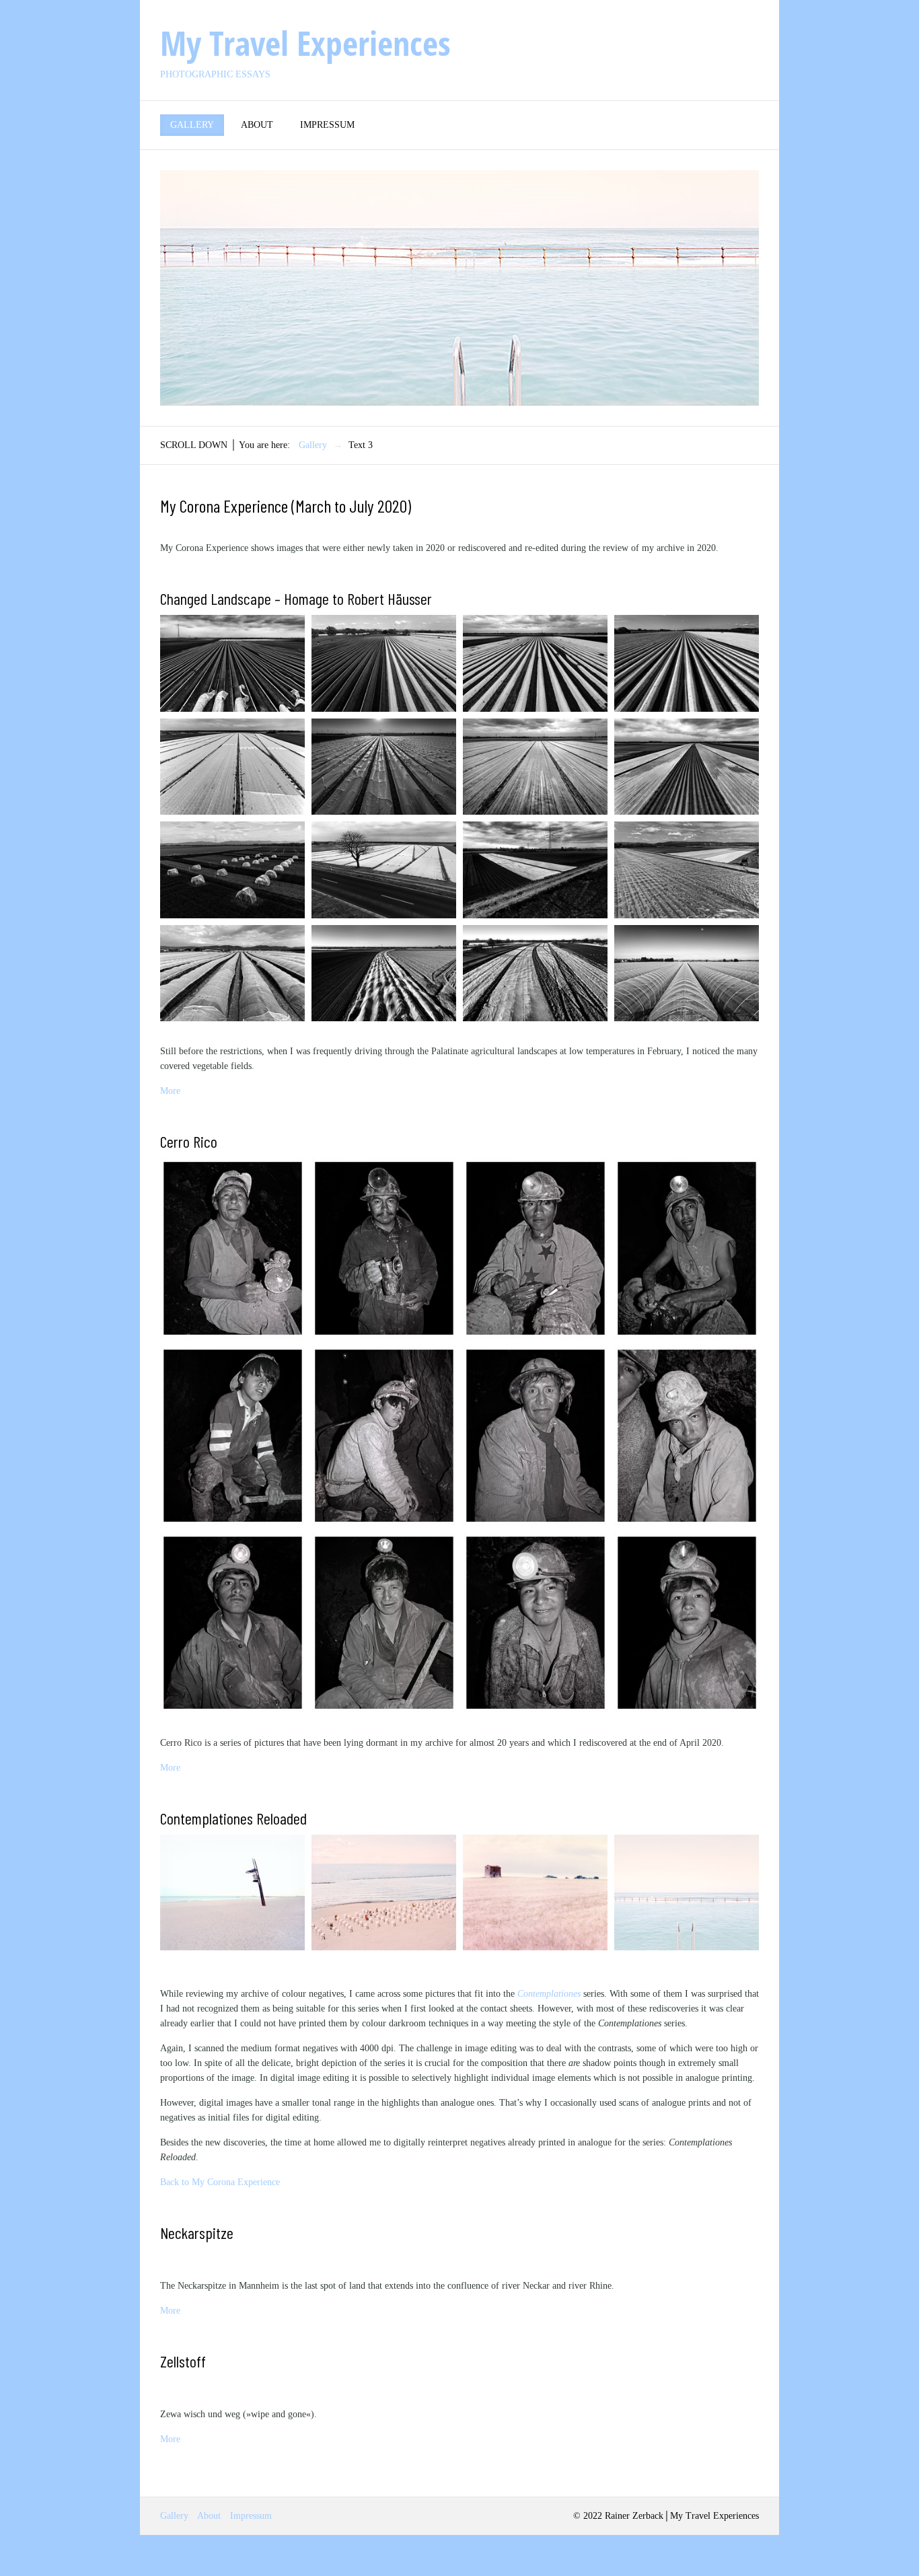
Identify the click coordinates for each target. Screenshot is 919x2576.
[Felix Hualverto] (232, 1623)
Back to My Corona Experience (220, 2182)
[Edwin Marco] (232, 1436)
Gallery (192, 125)
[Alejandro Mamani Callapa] (384, 1623)
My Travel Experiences (305, 43)
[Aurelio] (232, 1248)
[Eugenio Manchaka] (535, 1436)
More (170, 1091)
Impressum (327, 125)
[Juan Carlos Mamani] (687, 1248)
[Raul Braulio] (384, 1248)
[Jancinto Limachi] (687, 1436)
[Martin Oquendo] (535, 1248)
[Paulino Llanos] (535, 1623)
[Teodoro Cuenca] (384, 1436)
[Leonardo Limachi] (687, 1623)
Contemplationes (549, 1994)
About (257, 125)
